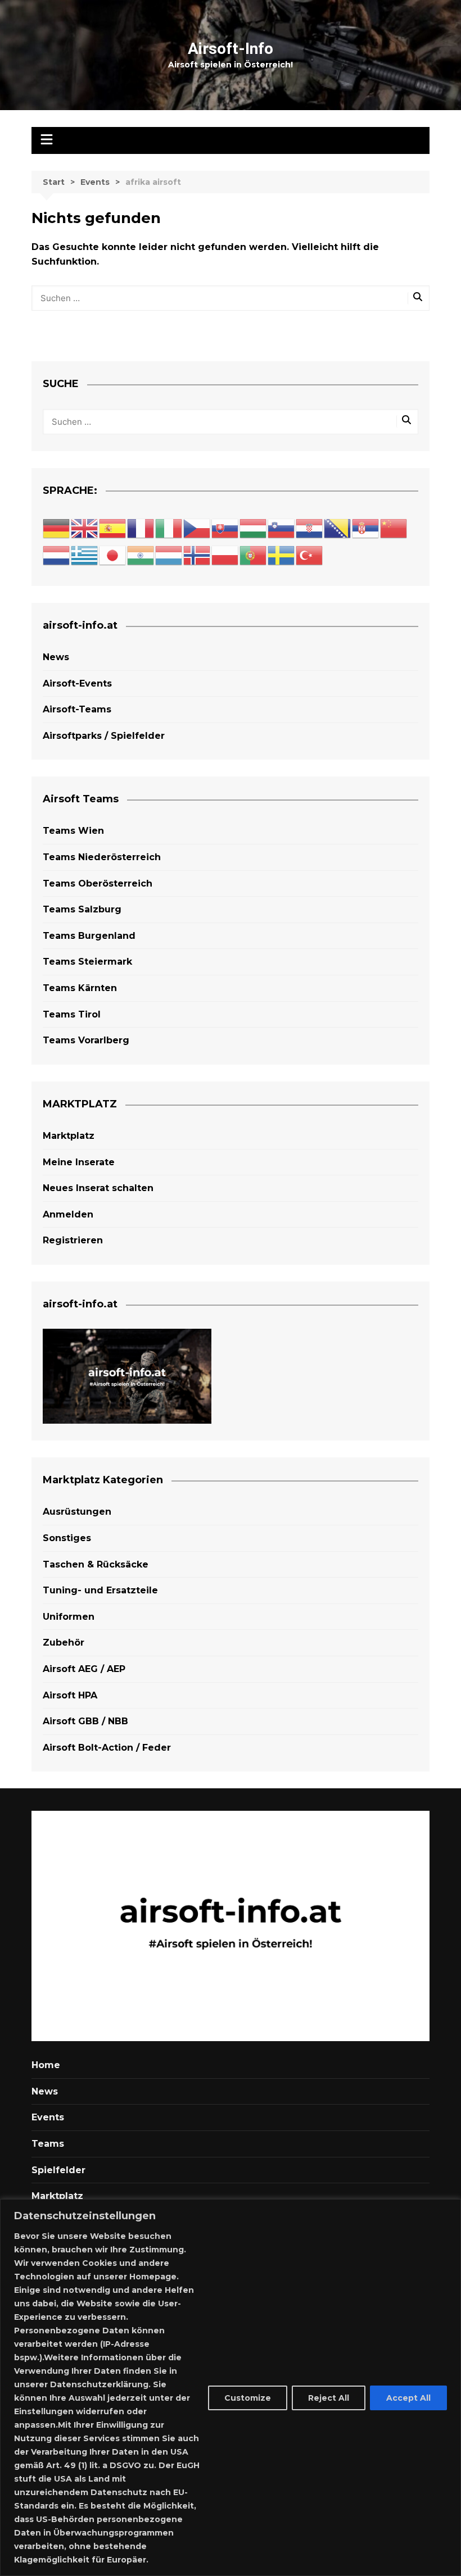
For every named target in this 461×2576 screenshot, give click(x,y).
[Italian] (169, 528)
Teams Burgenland (89, 936)
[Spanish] (113, 528)
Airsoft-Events (77, 683)
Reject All (329, 2398)
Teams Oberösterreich (98, 883)
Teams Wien (73, 831)
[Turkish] (310, 555)
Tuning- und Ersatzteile (100, 1590)
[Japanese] (113, 555)
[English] (85, 528)
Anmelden (68, 1214)
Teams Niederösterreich (102, 857)
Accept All (408, 2398)
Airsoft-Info (231, 49)
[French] (141, 528)
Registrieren (73, 1240)
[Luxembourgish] (169, 555)
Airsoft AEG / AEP (84, 1669)
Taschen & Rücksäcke (96, 1564)
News (56, 657)
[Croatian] (310, 528)
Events (48, 2117)
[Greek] (85, 555)
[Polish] (225, 555)
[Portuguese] (254, 555)
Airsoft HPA (70, 1695)
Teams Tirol (72, 1014)
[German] (57, 528)
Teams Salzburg (82, 909)
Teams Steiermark (87, 962)
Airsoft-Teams (77, 709)
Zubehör (64, 1643)
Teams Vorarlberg (86, 1040)
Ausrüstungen (77, 1512)
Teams (48, 2144)
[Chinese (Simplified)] (394, 528)
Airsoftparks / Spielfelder (104, 736)
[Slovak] (225, 528)
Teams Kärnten (80, 988)
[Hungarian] (254, 528)
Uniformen (69, 1617)
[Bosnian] (338, 528)
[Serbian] (366, 528)
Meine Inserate (79, 1162)
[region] (231, 2388)
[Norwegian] (197, 555)
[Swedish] (282, 555)
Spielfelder (58, 2170)
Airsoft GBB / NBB (85, 1721)
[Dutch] (57, 555)
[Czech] (197, 528)
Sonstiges (67, 1538)
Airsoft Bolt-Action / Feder (107, 1748)
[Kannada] (141, 555)
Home (46, 2065)
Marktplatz (69, 1136)
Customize (248, 2398)
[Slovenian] (282, 528)
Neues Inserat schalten (98, 1188)
